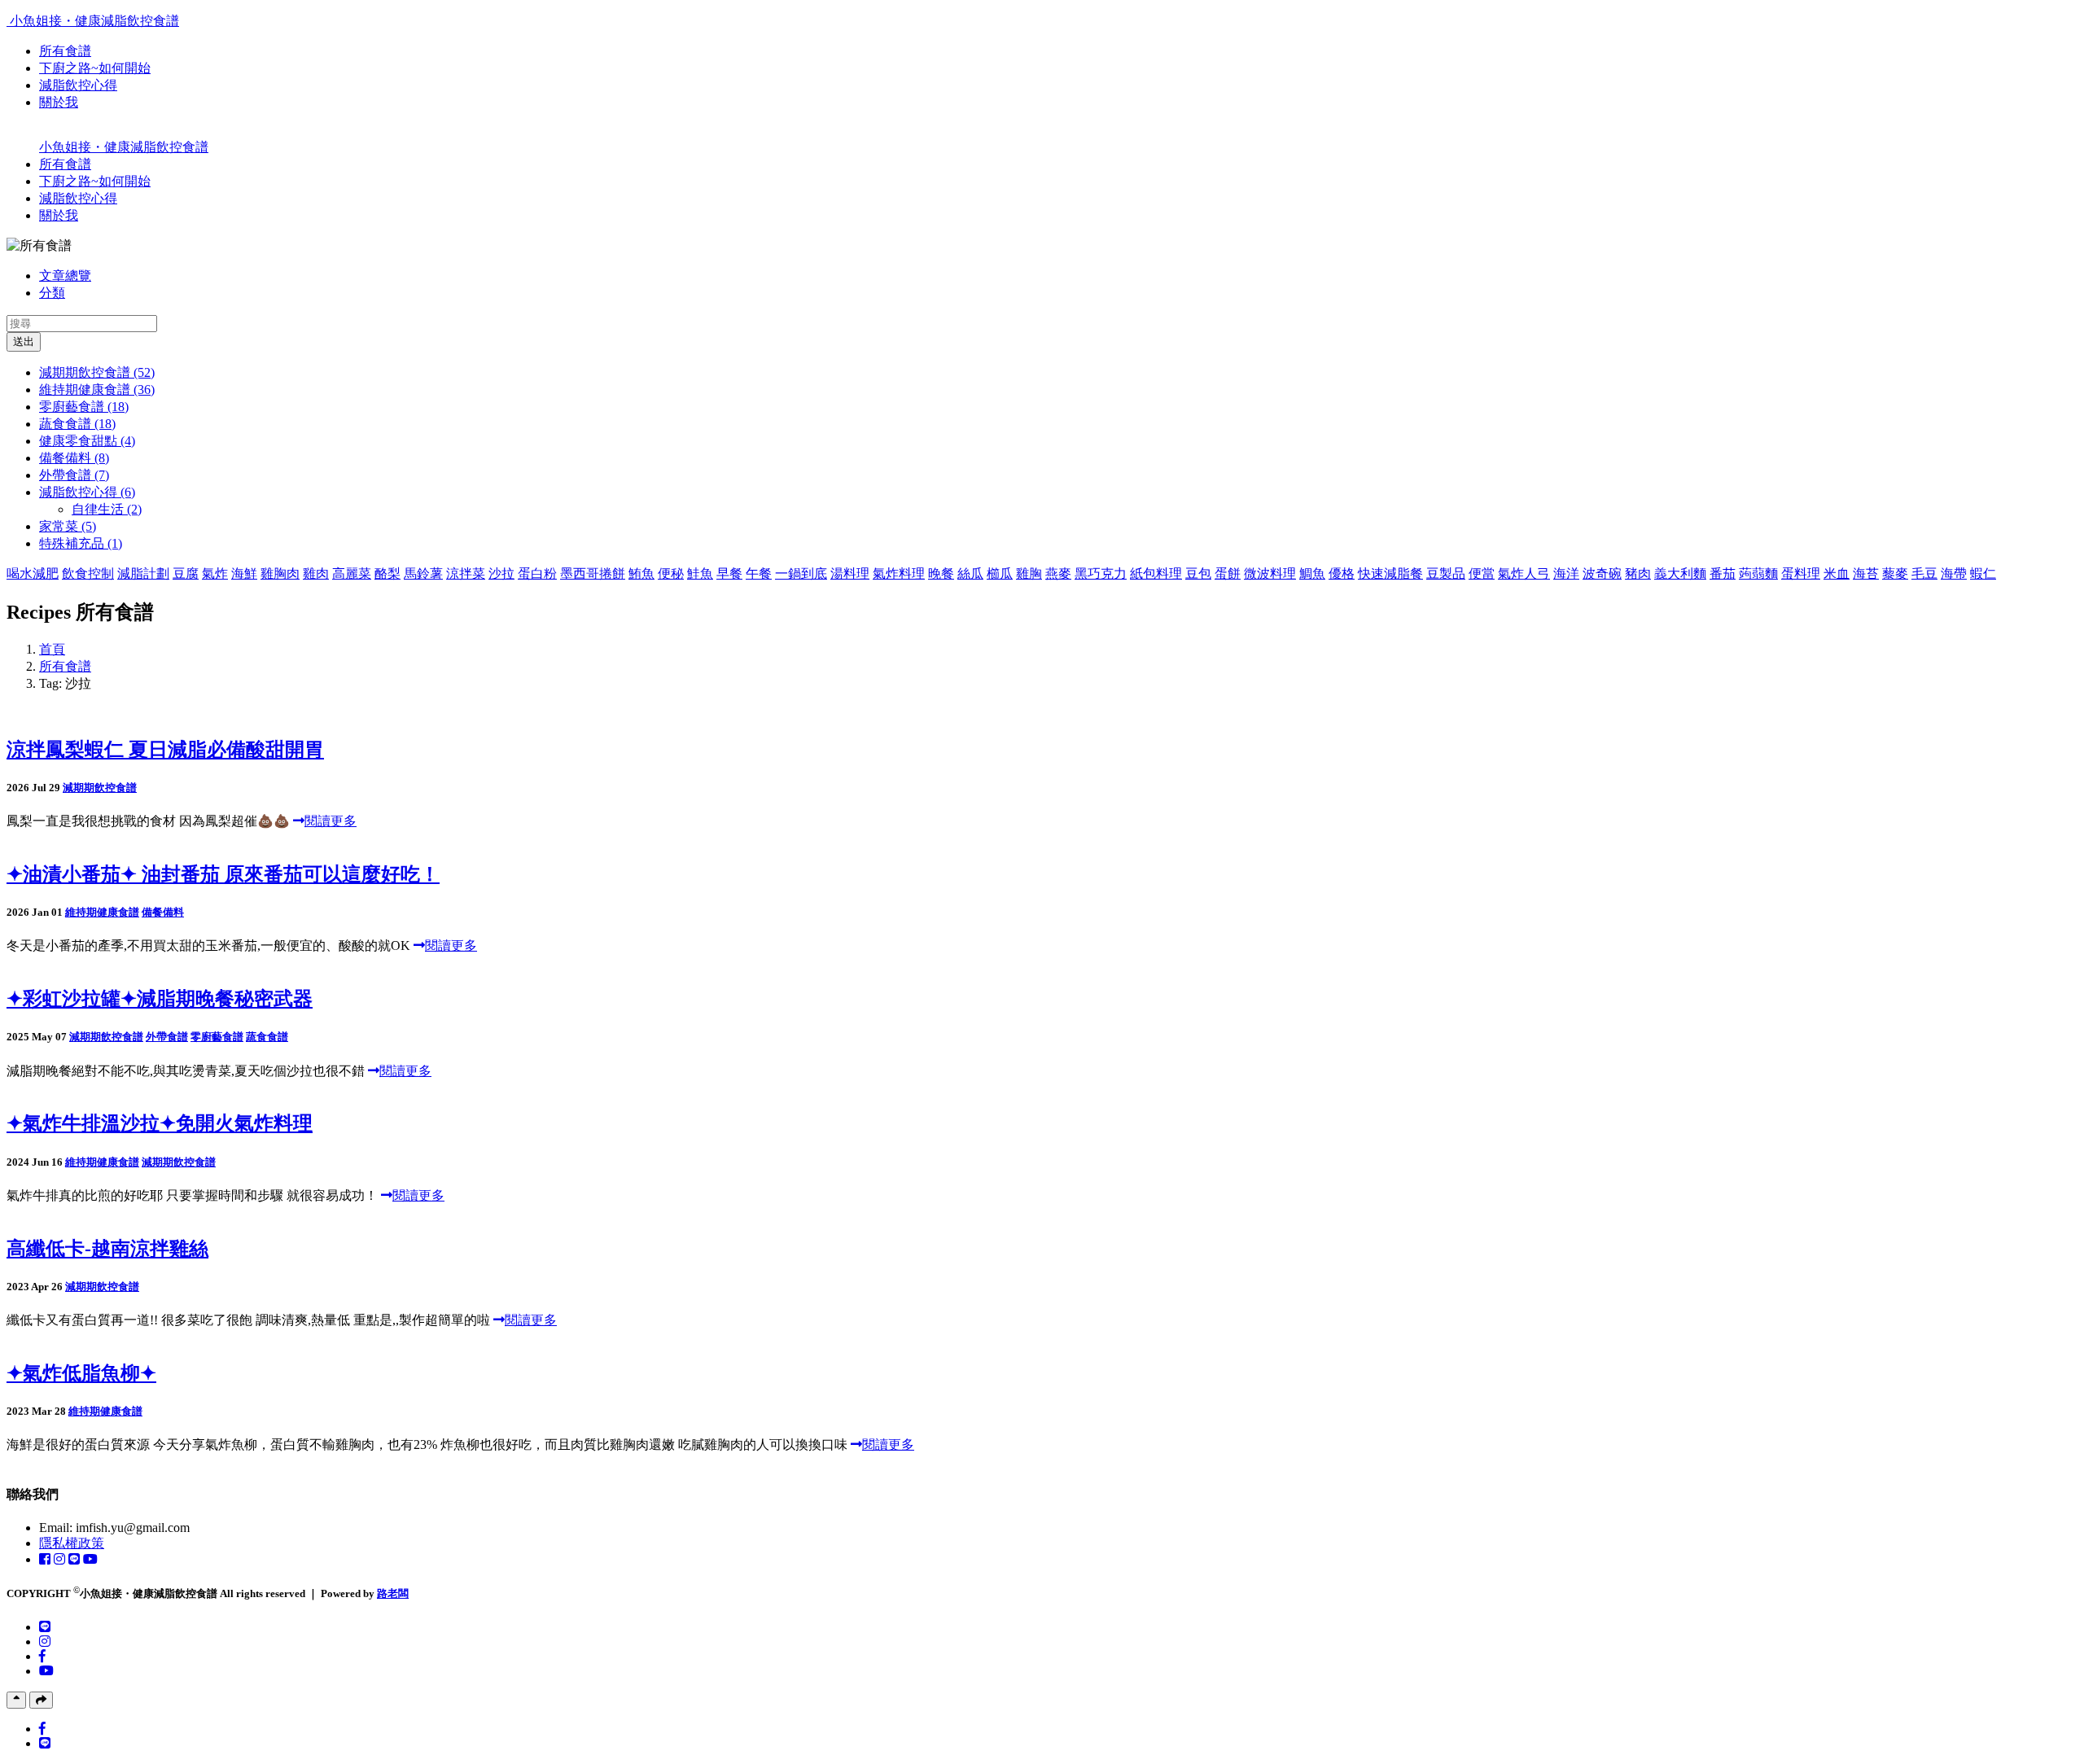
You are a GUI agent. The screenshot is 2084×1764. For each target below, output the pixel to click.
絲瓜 (970, 573)
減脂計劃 (143, 573)
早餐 (729, 573)
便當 (1482, 573)
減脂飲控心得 (78, 85)
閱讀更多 (331, 821)
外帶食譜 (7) (74, 475)
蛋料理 (1801, 573)
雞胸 (1029, 573)
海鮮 (244, 573)
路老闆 (393, 1593)
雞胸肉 (280, 573)
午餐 (759, 573)
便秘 (671, 573)
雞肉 (316, 573)
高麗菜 (352, 573)
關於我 (59, 102)
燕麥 (1058, 573)
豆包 (1198, 573)
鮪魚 (641, 573)
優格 (1342, 573)
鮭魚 (700, 573)
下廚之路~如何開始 (95, 68)
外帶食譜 (167, 1037)
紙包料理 (1156, 573)
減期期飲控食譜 (100, 788)
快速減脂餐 (1390, 573)
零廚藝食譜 (217, 1037)
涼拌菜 (466, 573)
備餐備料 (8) (74, 458)
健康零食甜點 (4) (87, 441)
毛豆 (1924, 573)
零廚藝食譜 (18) (84, 407)
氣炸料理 (899, 573)
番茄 (1723, 573)
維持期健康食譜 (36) (97, 390)
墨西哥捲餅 (593, 573)
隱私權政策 (72, 1543)
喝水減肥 (33, 573)
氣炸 (215, 573)
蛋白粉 (537, 573)
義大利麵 (1680, 573)
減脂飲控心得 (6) (87, 492)
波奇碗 (1602, 573)
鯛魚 (1312, 573)
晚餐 (941, 573)
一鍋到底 (801, 573)
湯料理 (850, 573)
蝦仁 (1983, 573)
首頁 (52, 649)
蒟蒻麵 (1758, 573)
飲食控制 (88, 573)
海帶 (1954, 573)
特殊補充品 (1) (81, 543)
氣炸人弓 (1524, 573)
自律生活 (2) (107, 509)
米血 (1837, 573)
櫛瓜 (1000, 573)
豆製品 (1446, 573)
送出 (24, 341)
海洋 (1566, 573)
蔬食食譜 (267, 1037)
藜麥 (1895, 573)
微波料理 (1270, 573)
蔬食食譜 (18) (77, 424)
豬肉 (1638, 573)
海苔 (1866, 573)
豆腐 (186, 573)
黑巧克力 (1101, 573)
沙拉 (501, 573)
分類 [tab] (52, 293)
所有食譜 (65, 51)
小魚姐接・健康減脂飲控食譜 (94, 21)
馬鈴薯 (423, 573)
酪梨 (387, 573)
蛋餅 (1228, 573)
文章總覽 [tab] (65, 276)
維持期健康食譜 (102, 912)
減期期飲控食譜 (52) (97, 372)
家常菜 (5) (68, 526)
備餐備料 (163, 912)
